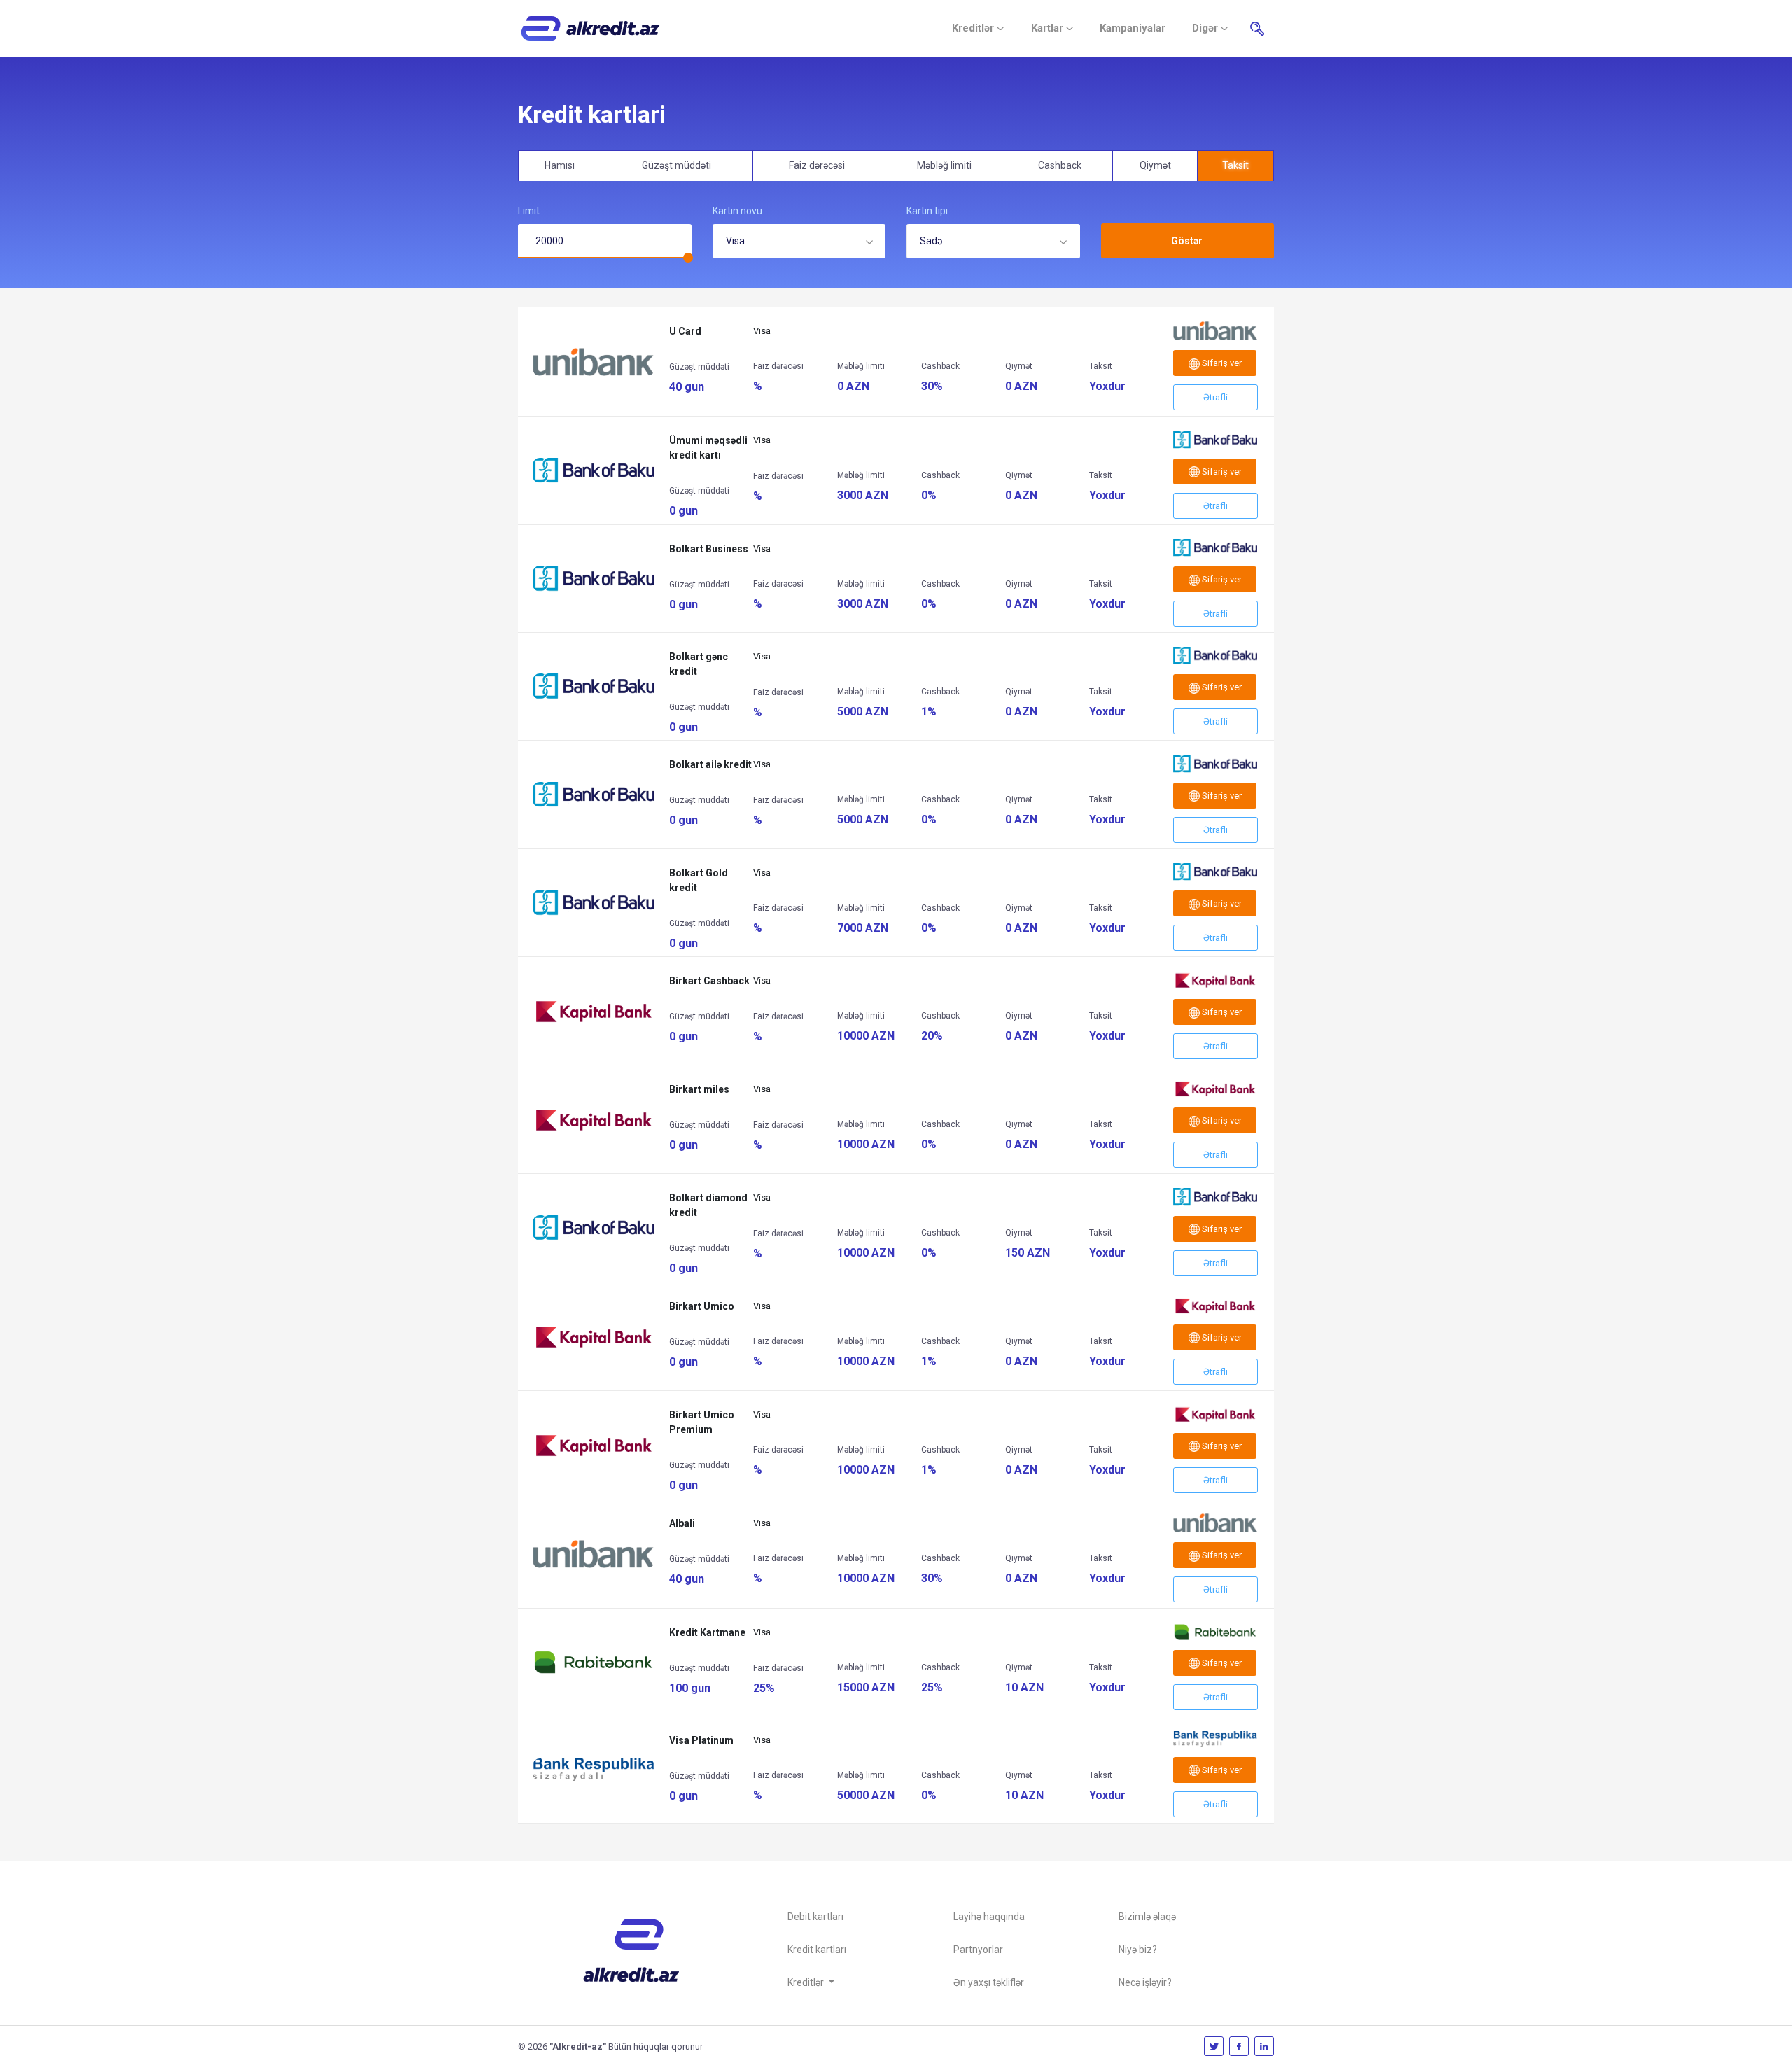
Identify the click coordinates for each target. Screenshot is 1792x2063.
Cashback (1060, 165)
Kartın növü (737, 211)
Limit (529, 211)
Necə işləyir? (1145, 1982)
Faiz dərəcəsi (817, 165)
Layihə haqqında (989, 1917)
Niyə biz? (1138, 1950)
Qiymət (1155, 165)
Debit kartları (815, 1917)
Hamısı (560, 165)
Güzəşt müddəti (677, 165)
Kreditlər (974, 28)
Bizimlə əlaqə (1147, 1917)
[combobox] (799, 241)
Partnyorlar (978, 1950)
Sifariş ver (1221, 363)
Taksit (1235, 165)
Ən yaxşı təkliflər (989, 1982)
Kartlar (1049, 28)
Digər (1206, 28)
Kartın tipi (927, 211)
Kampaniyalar (1133, 28)
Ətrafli (1216, 397)
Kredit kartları (817, 1950)
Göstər (1187, 241)
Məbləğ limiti (944, 165)
